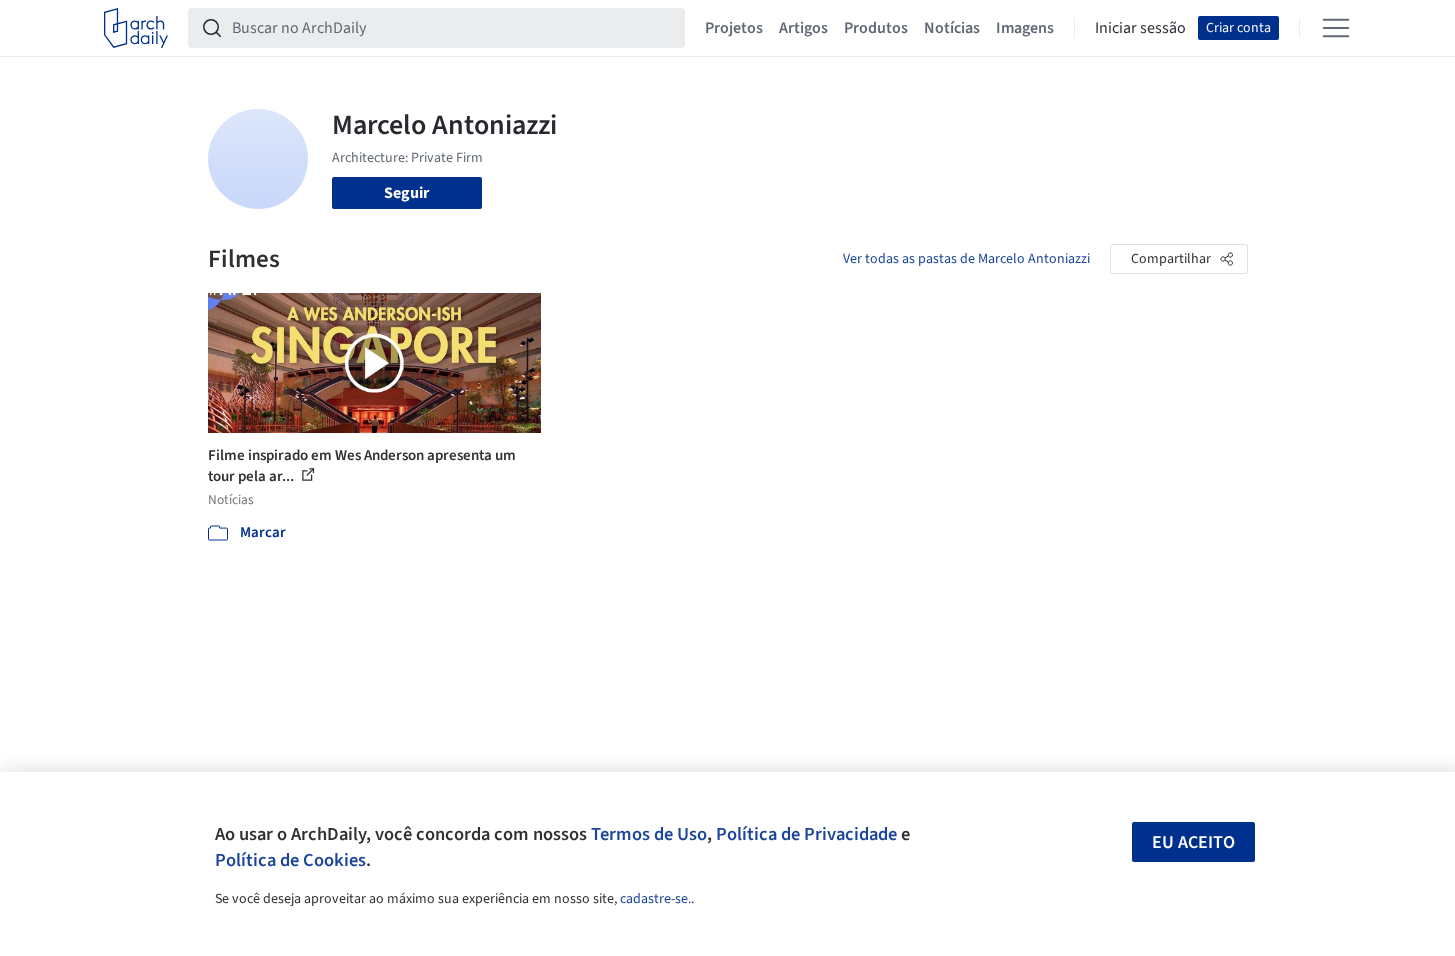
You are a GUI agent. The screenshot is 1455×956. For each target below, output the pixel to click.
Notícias (952, 28)
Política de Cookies (290, 860)
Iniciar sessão (1140, 28)
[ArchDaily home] (136, 28)
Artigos (803, 28)
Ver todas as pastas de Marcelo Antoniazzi (966, 259)
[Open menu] (1336, 28)
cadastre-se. (655, 899)
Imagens (1025, 28)
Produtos (876, 28)
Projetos (734, 28)
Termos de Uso (649, 834)
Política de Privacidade (806, 834)
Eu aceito (1193, 842)
